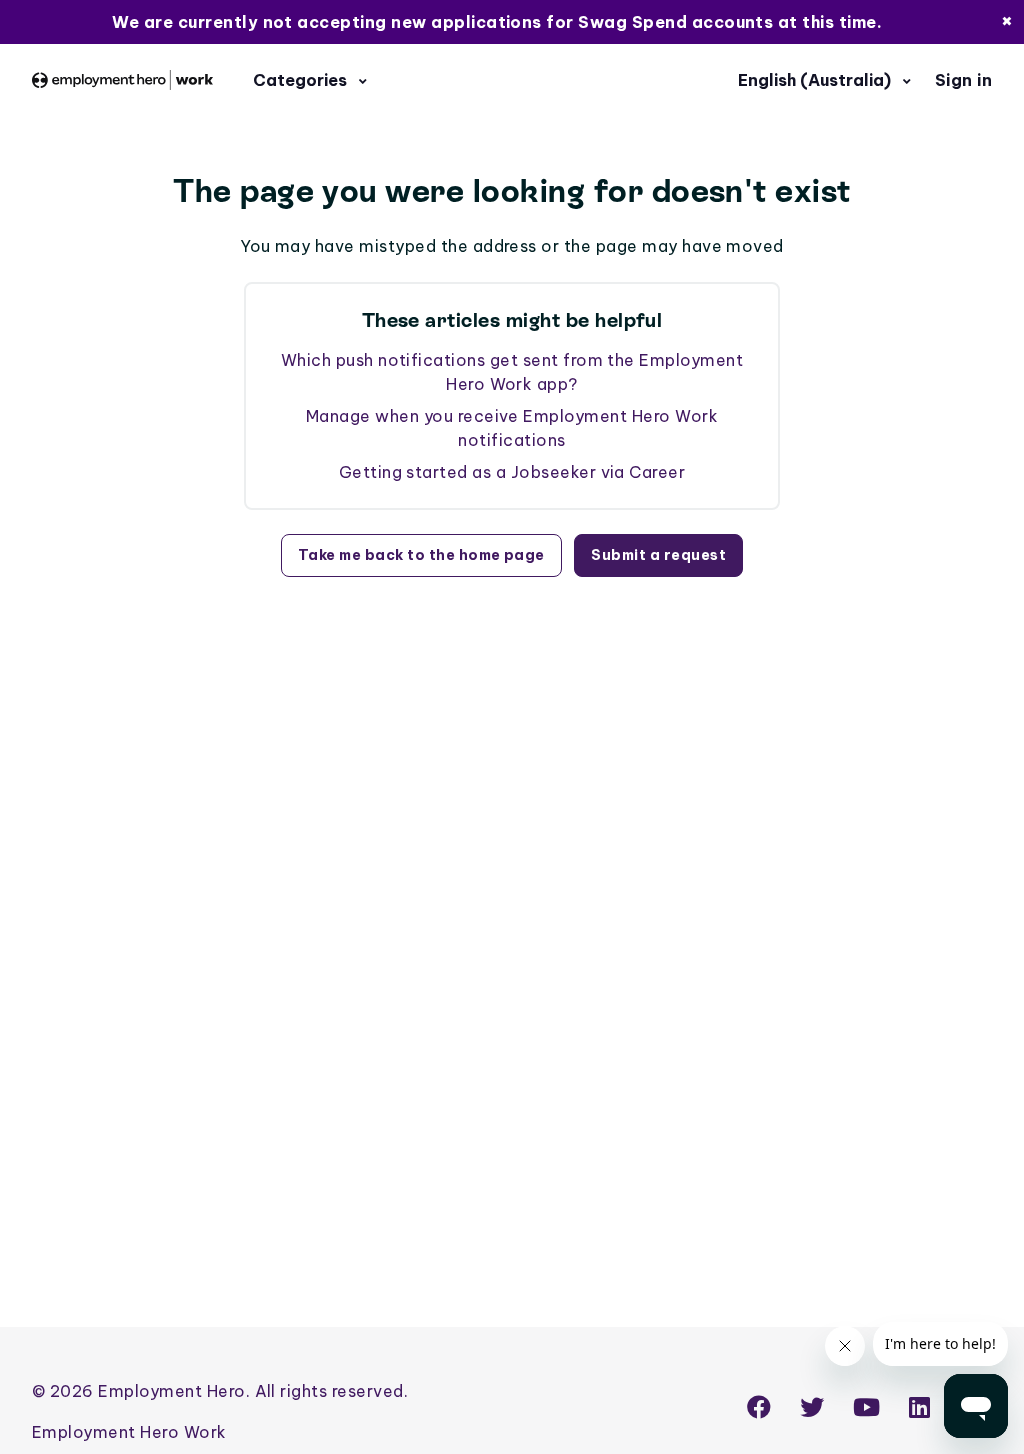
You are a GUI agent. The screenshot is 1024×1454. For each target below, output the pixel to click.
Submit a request (658, 555)
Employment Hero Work (129, 1432)
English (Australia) (816, 80)
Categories (302, 80)
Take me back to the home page (421, 555)
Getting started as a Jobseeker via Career (512, 472)
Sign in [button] (963, 80)
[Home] (122, 80)
